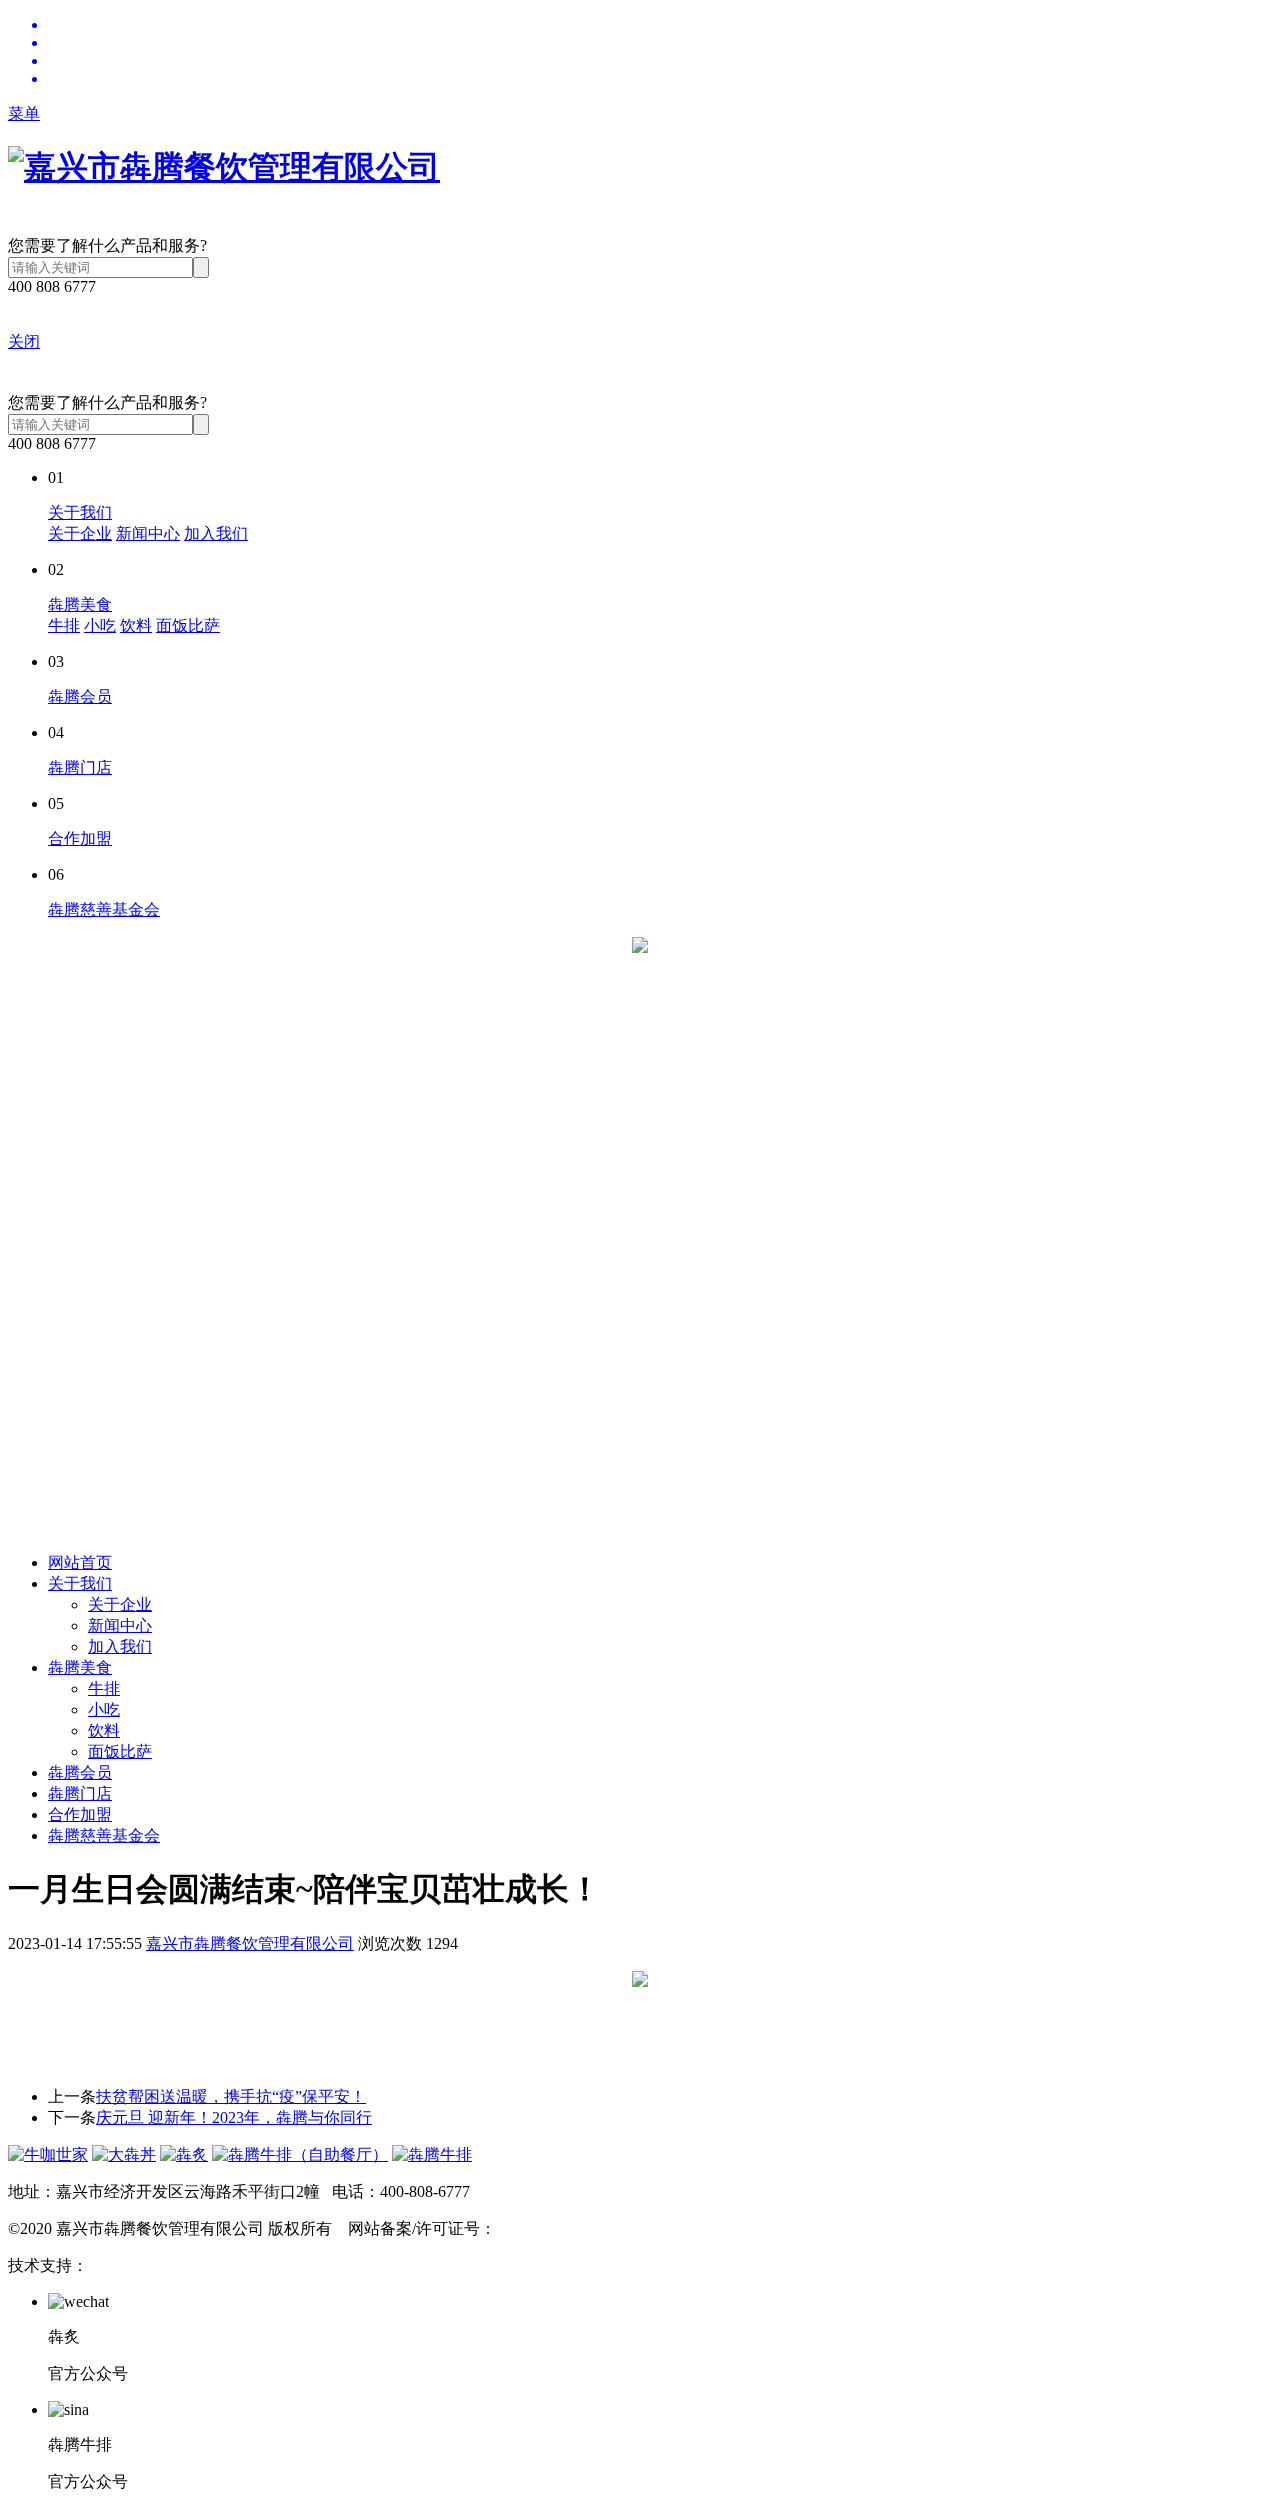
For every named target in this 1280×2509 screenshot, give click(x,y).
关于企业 (80, 533)
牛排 (64, 625)
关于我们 (80, 512)
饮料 (136, 625)
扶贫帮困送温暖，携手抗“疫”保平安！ (231, 2096)
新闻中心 (148, 533)
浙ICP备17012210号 (564, 2228)
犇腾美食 (80, 604)
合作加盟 (80, 838)
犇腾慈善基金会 (104, 909)
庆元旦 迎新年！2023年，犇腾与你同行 (234, 2117)
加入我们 (216, 533)
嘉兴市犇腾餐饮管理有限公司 (250, 1943)
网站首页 (80, 1562)
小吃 (100, 625)
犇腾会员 (80, 696)
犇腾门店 (80, 767)
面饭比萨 (188, 625)
